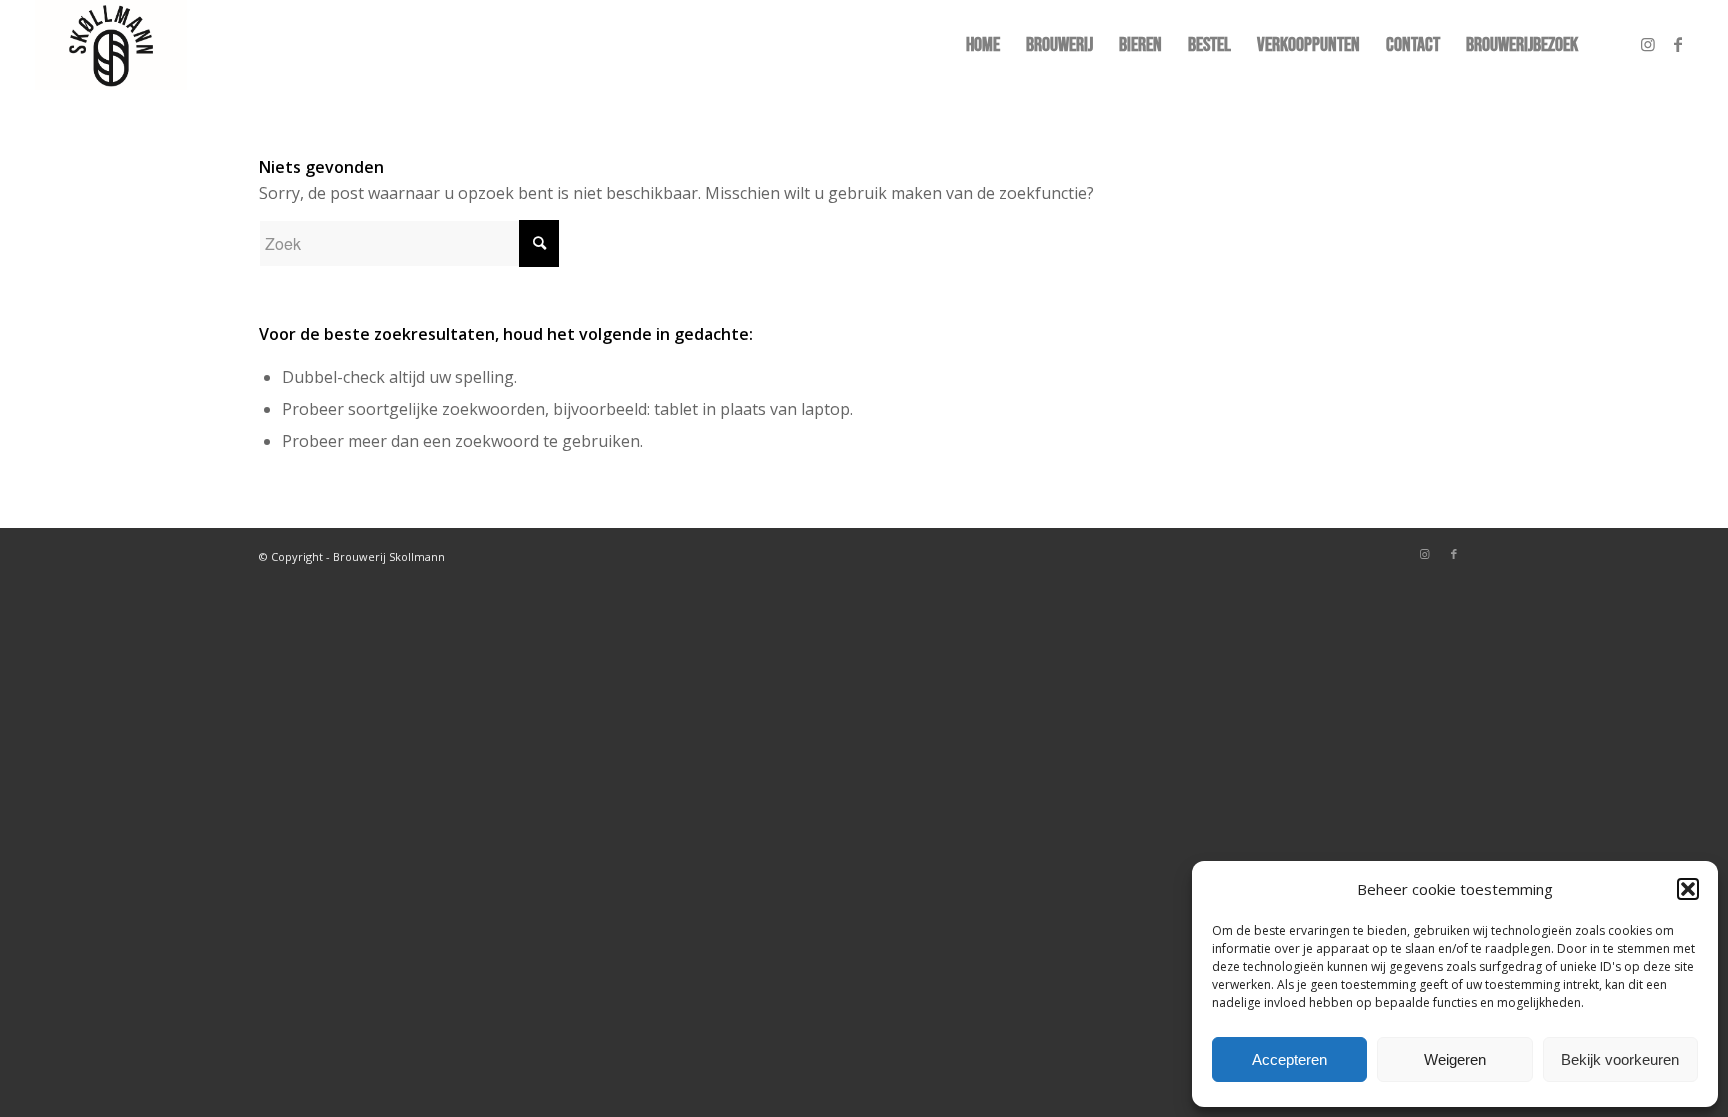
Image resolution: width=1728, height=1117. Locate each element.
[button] (1688, 889)
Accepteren (1289, 1059)
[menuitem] (983, 45)
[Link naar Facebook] (1678, 44)
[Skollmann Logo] (111, 45)
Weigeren (1455, 1059)
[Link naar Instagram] (1648, 44)
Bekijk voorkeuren (1620, 1059)
